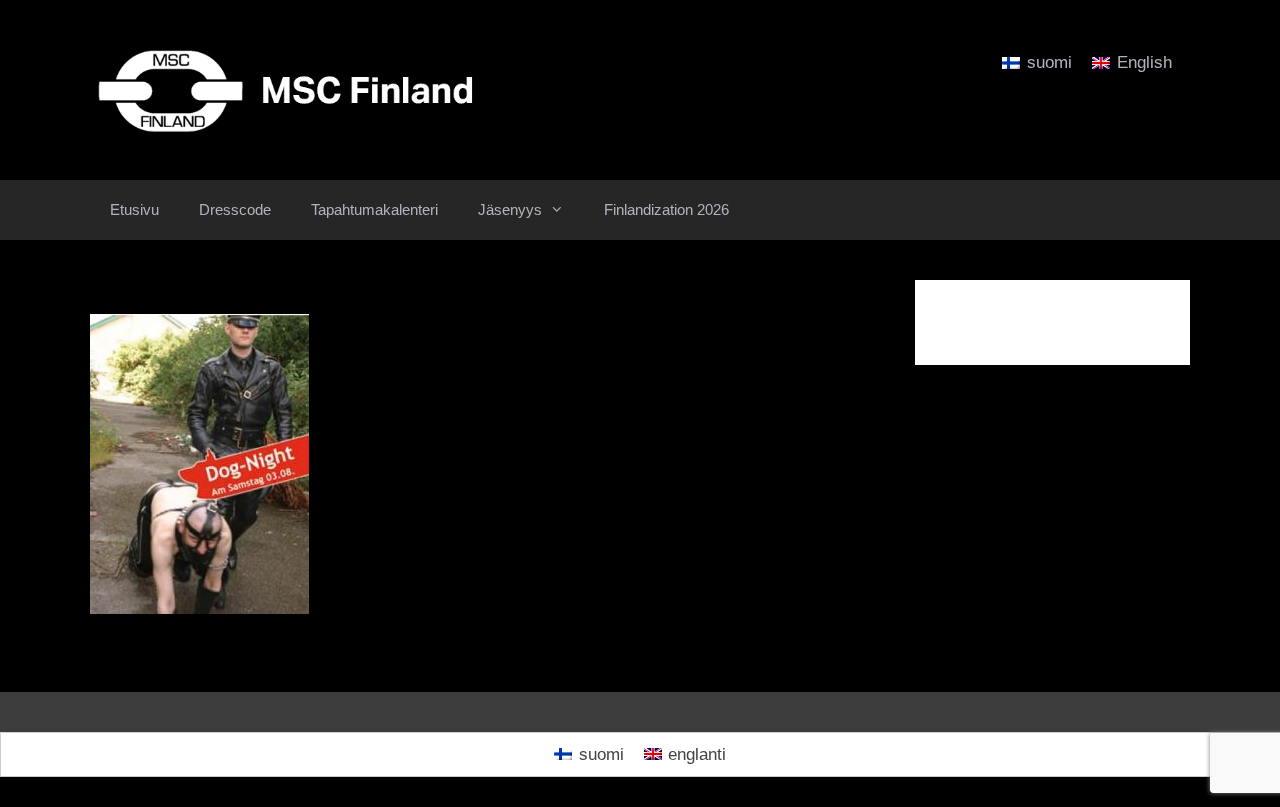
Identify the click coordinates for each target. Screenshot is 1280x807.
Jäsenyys (510, 209)
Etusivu (134, 209)
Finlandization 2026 (666, 209)
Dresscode (235, 209)
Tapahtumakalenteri (374, 209)
